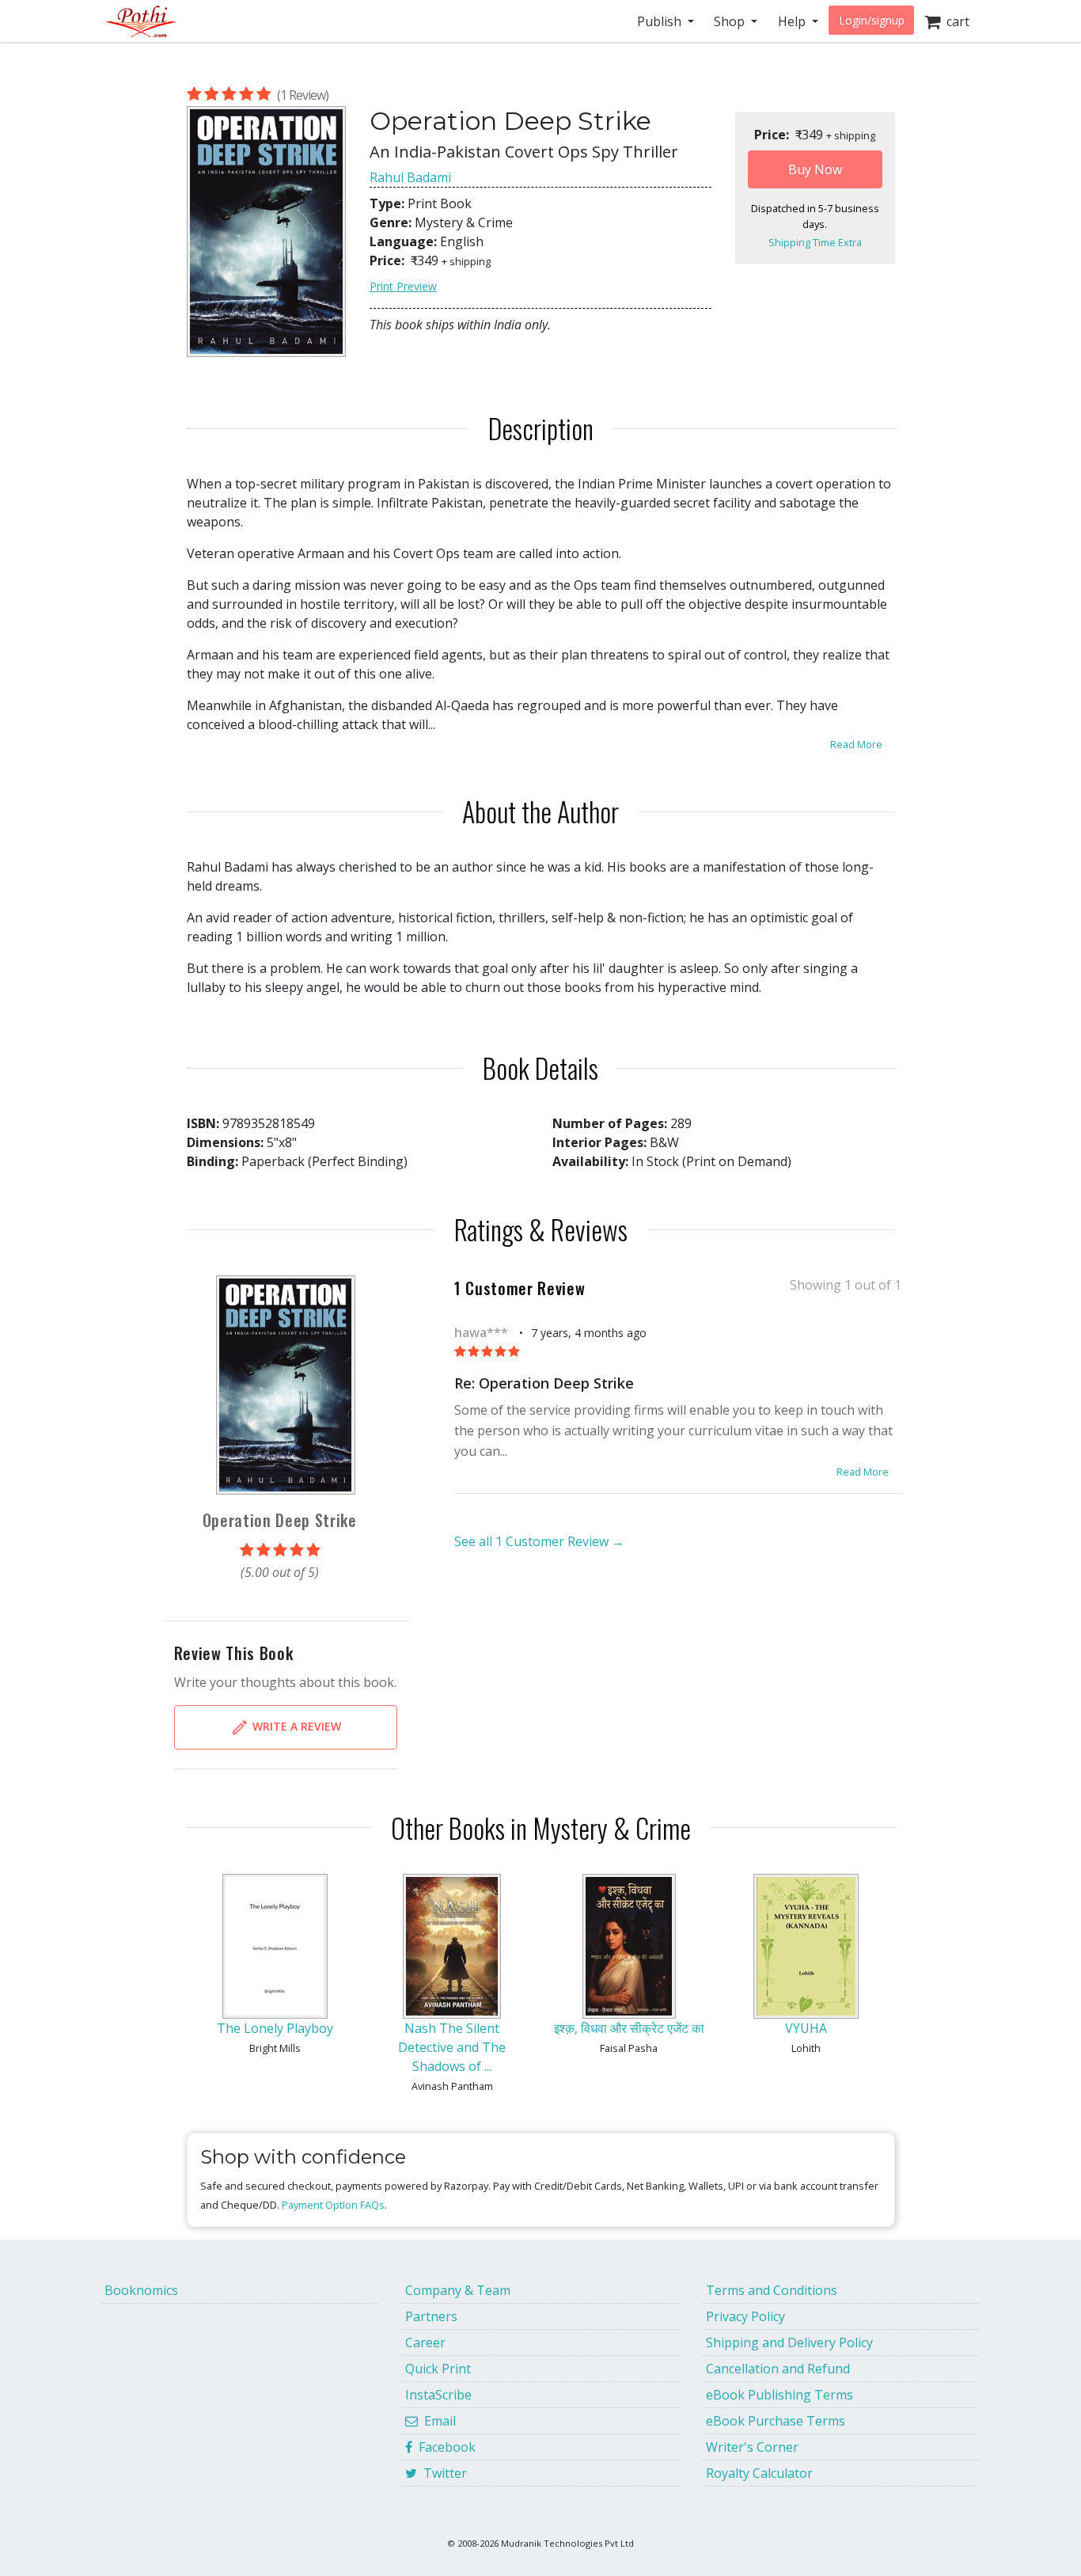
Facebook (444, 2447)
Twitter (442, 2473)
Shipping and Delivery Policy (789, 2342)
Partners (431, 2316)
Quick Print (438, 2369)
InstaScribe (438, 2395)
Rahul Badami (410, 177)
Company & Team (458, 2290)
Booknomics (141, 2290)
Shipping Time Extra (815, 242)
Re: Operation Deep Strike (544, 1383)
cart (955, 21)
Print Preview (403, 286)
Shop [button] (731, 21)
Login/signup (872, 20)
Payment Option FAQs (333, 2205)
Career (425, 2342)
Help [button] (793, 21)
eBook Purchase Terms (776, 2421)
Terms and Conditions (772, 2290)
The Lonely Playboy (275, 2028)
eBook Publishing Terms (779, 2395)
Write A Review (295, 1725)
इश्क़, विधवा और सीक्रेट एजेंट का (629, 2028)
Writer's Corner (752, 2447)
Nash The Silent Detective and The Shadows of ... (452, 2047)
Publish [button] (661, 21)
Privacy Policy (745, 2316)
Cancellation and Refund (778, 2369)
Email (437, 2421)
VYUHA (806, 2028)
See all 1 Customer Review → (539, 1541)
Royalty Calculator (759, 2473)
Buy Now (815, 169)
